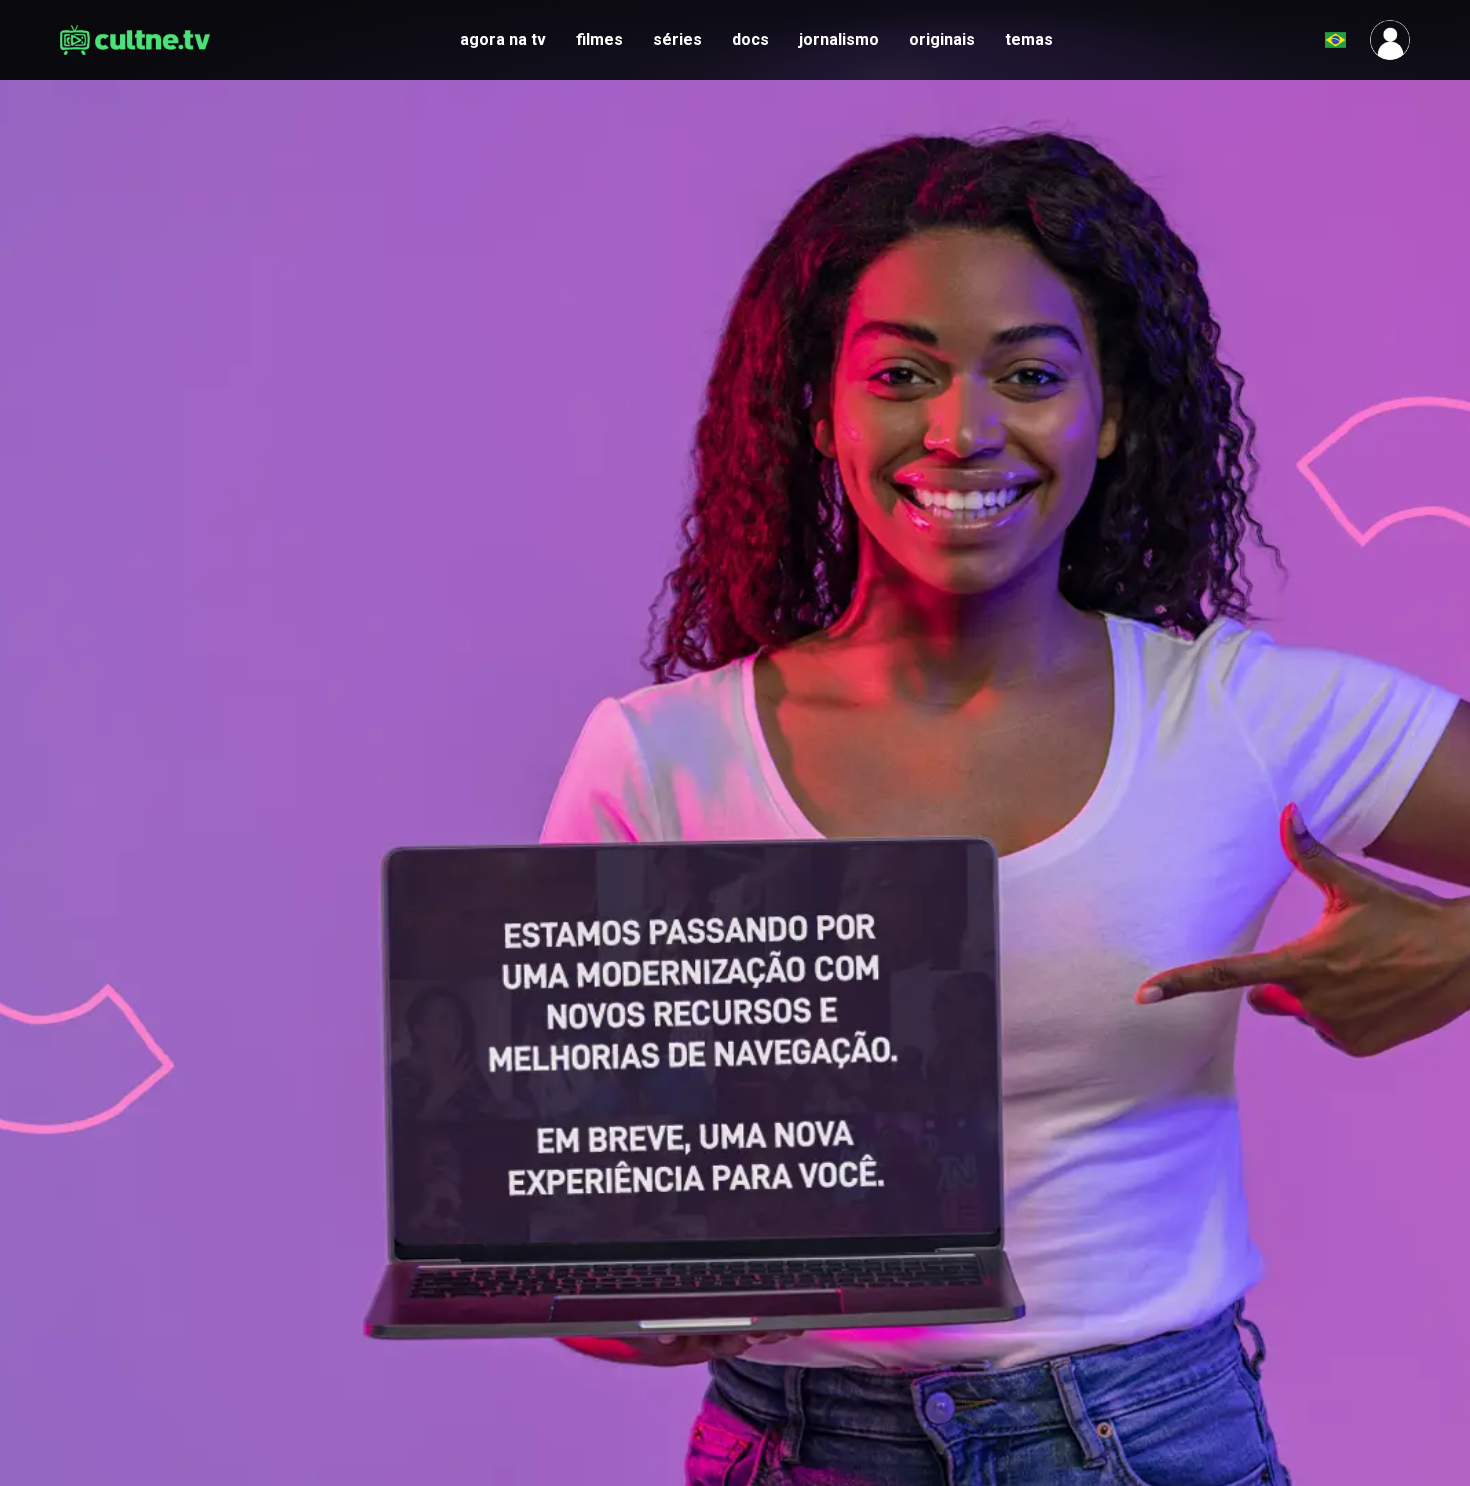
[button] (1286, 40)
